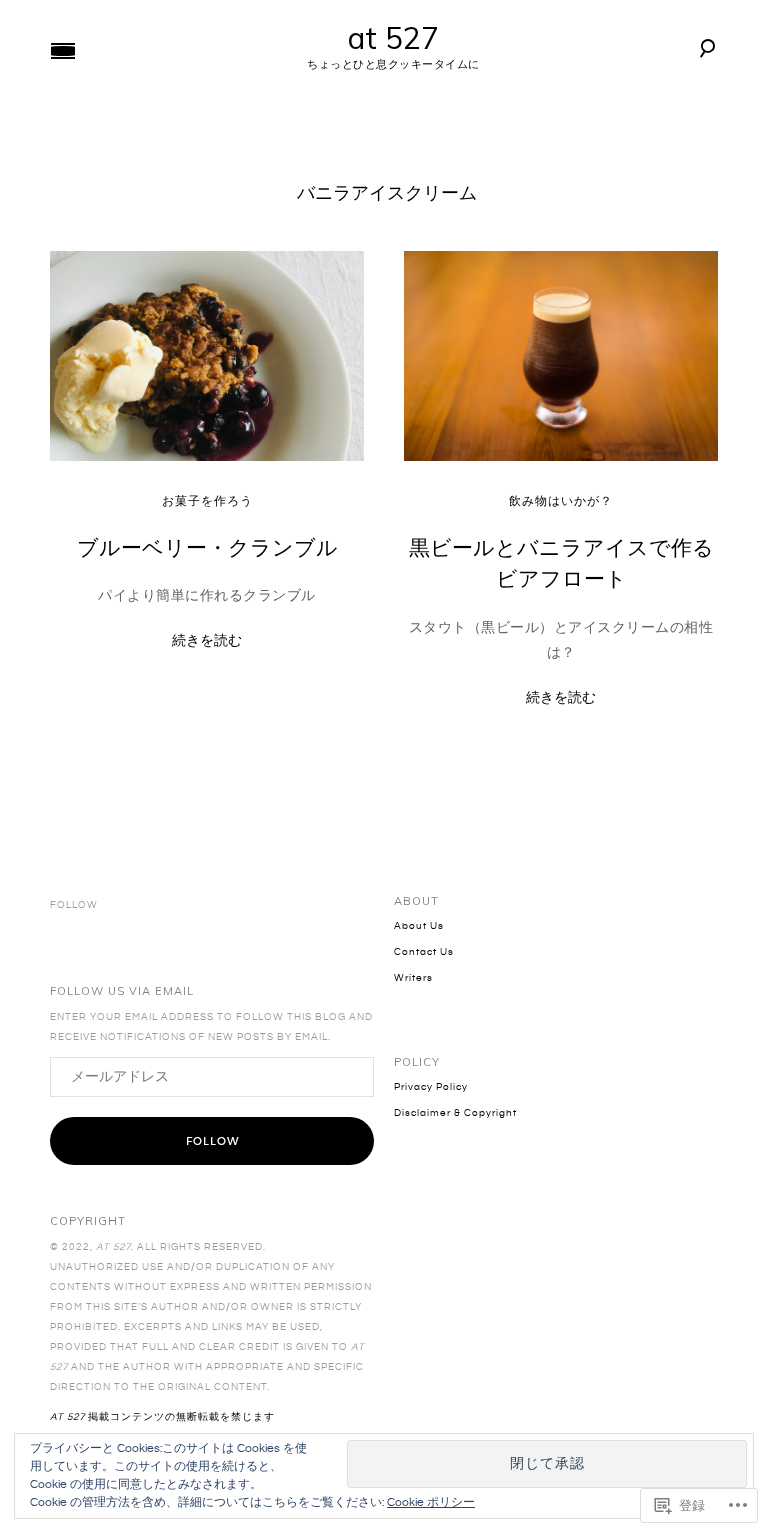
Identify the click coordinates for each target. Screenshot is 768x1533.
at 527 (393, 38)
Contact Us (424, 952)
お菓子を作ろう (207, 501)
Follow (212, 1141)
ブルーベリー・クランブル (207, 547)
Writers (413, 978)
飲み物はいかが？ (561, 501)
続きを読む (207, 639)
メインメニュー (63, 51)
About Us (419, 926)
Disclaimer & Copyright (455, 1113)
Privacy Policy (431, 1087)
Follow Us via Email (122, 991)
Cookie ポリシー (431, 1502)
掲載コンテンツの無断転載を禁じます (162, 1417)
